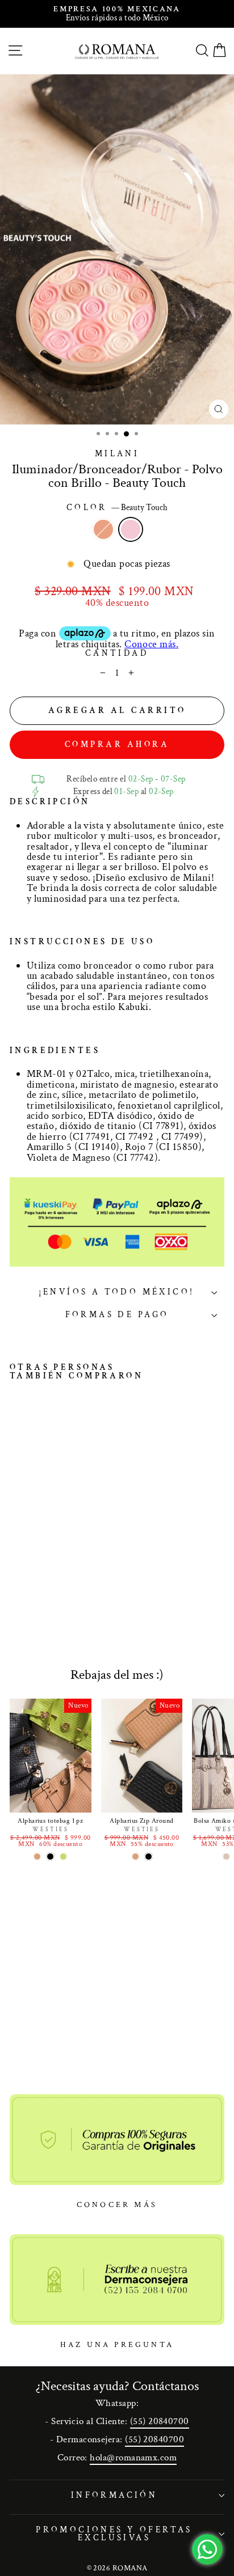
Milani (117, 454)
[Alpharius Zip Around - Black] (149, 1856)
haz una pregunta (117, 2345)
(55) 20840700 (160, 2421)
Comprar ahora (117, 744)
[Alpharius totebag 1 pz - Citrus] (63, 1856)
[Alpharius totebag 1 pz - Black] (50, 1856)
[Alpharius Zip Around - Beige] (135, 1856)
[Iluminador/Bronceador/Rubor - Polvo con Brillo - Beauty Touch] (29, 1574)
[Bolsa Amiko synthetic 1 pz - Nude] (226, 1856)
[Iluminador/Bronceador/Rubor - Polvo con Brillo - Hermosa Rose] (16, 1574)
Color (117, 508)
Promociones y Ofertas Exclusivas (114, 2534)
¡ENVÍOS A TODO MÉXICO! (117, 1292)
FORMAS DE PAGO (117, 1315)
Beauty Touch (131, 529)
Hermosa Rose (103, 529)
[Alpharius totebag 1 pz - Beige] (37, 1856)
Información (114, 2495)
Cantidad (117, 654)
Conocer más (117, 2205)
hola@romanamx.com (133, 2458)
